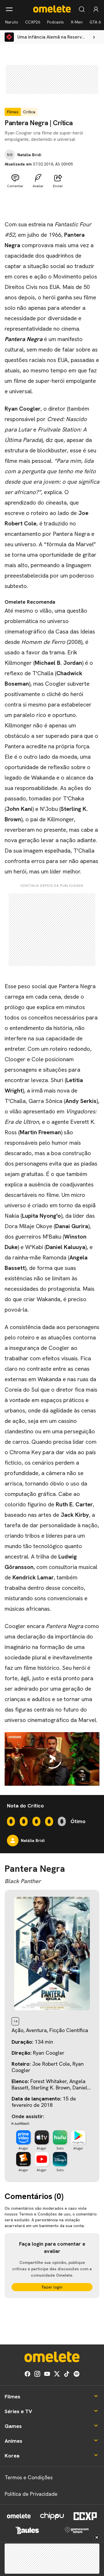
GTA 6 (95, 22)
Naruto (12, 22)
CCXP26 (33, 22)
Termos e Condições (29, 2477)
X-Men (77, 22)
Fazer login (52, 2287)
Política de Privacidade (31, 2494)
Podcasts (55, 22)
